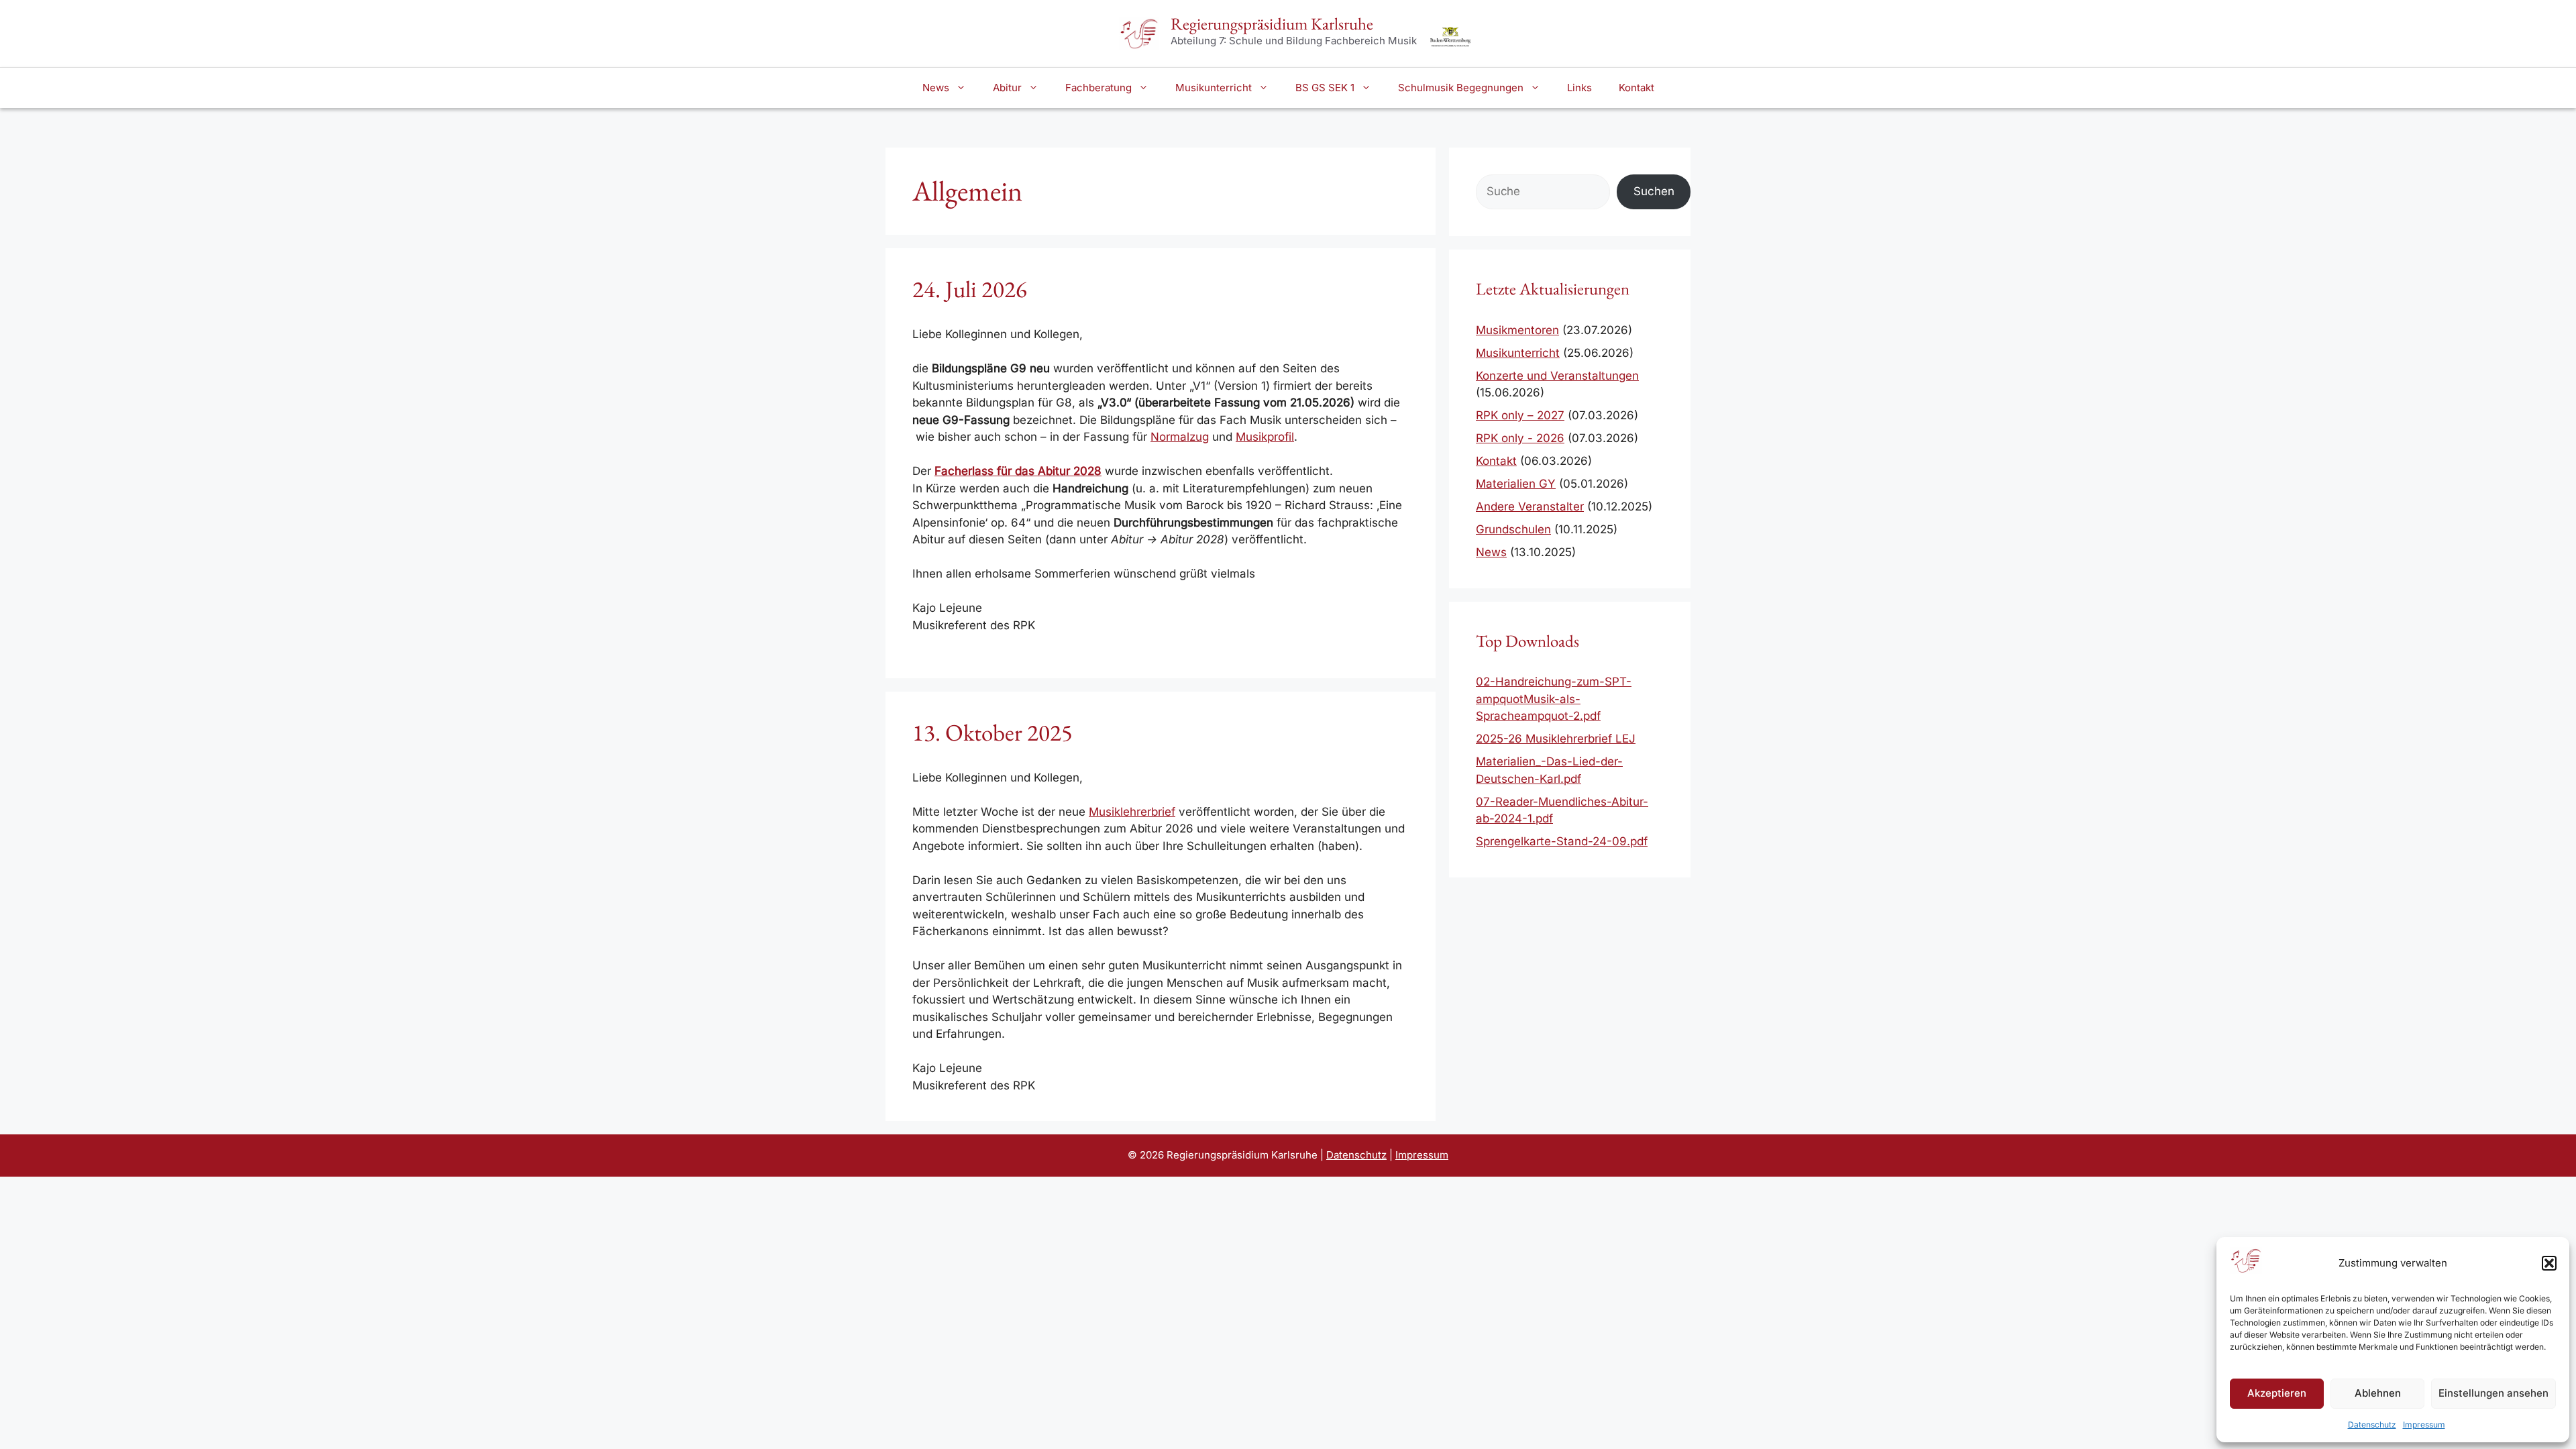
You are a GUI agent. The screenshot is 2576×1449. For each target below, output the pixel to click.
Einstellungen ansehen (2493, 1393)
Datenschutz (2372, 1425)
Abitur (1007, 88)
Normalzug (1180, 437)
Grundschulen (1513, 529)
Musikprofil (1265, 437)
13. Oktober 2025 (992, 732)
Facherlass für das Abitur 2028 (1018, 471)
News (936, 88)
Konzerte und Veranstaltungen (1557, 376)
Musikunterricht (1214, 88)
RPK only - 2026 (1520, 438)
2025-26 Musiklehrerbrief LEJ (1556, 739)
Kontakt (1636, 88)
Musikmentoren (1517, 330)
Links (1579, 88)
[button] (2549, 1263)
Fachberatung (1098, 88)
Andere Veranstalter (1530, 506)
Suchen (1654, 191)
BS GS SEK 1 (1325, 88)
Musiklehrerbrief (1132, 812)
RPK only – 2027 (1520, 415)
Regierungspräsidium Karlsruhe (1272, 23)
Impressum (2424, 1425)
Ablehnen (2378, 1393)
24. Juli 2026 (970, 289)
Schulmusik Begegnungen (1461, 88)
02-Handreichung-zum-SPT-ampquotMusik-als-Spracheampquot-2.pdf (1554, 699)
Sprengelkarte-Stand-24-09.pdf (1562, 841)
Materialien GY (1516, 484)
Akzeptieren (2277, 1393)
